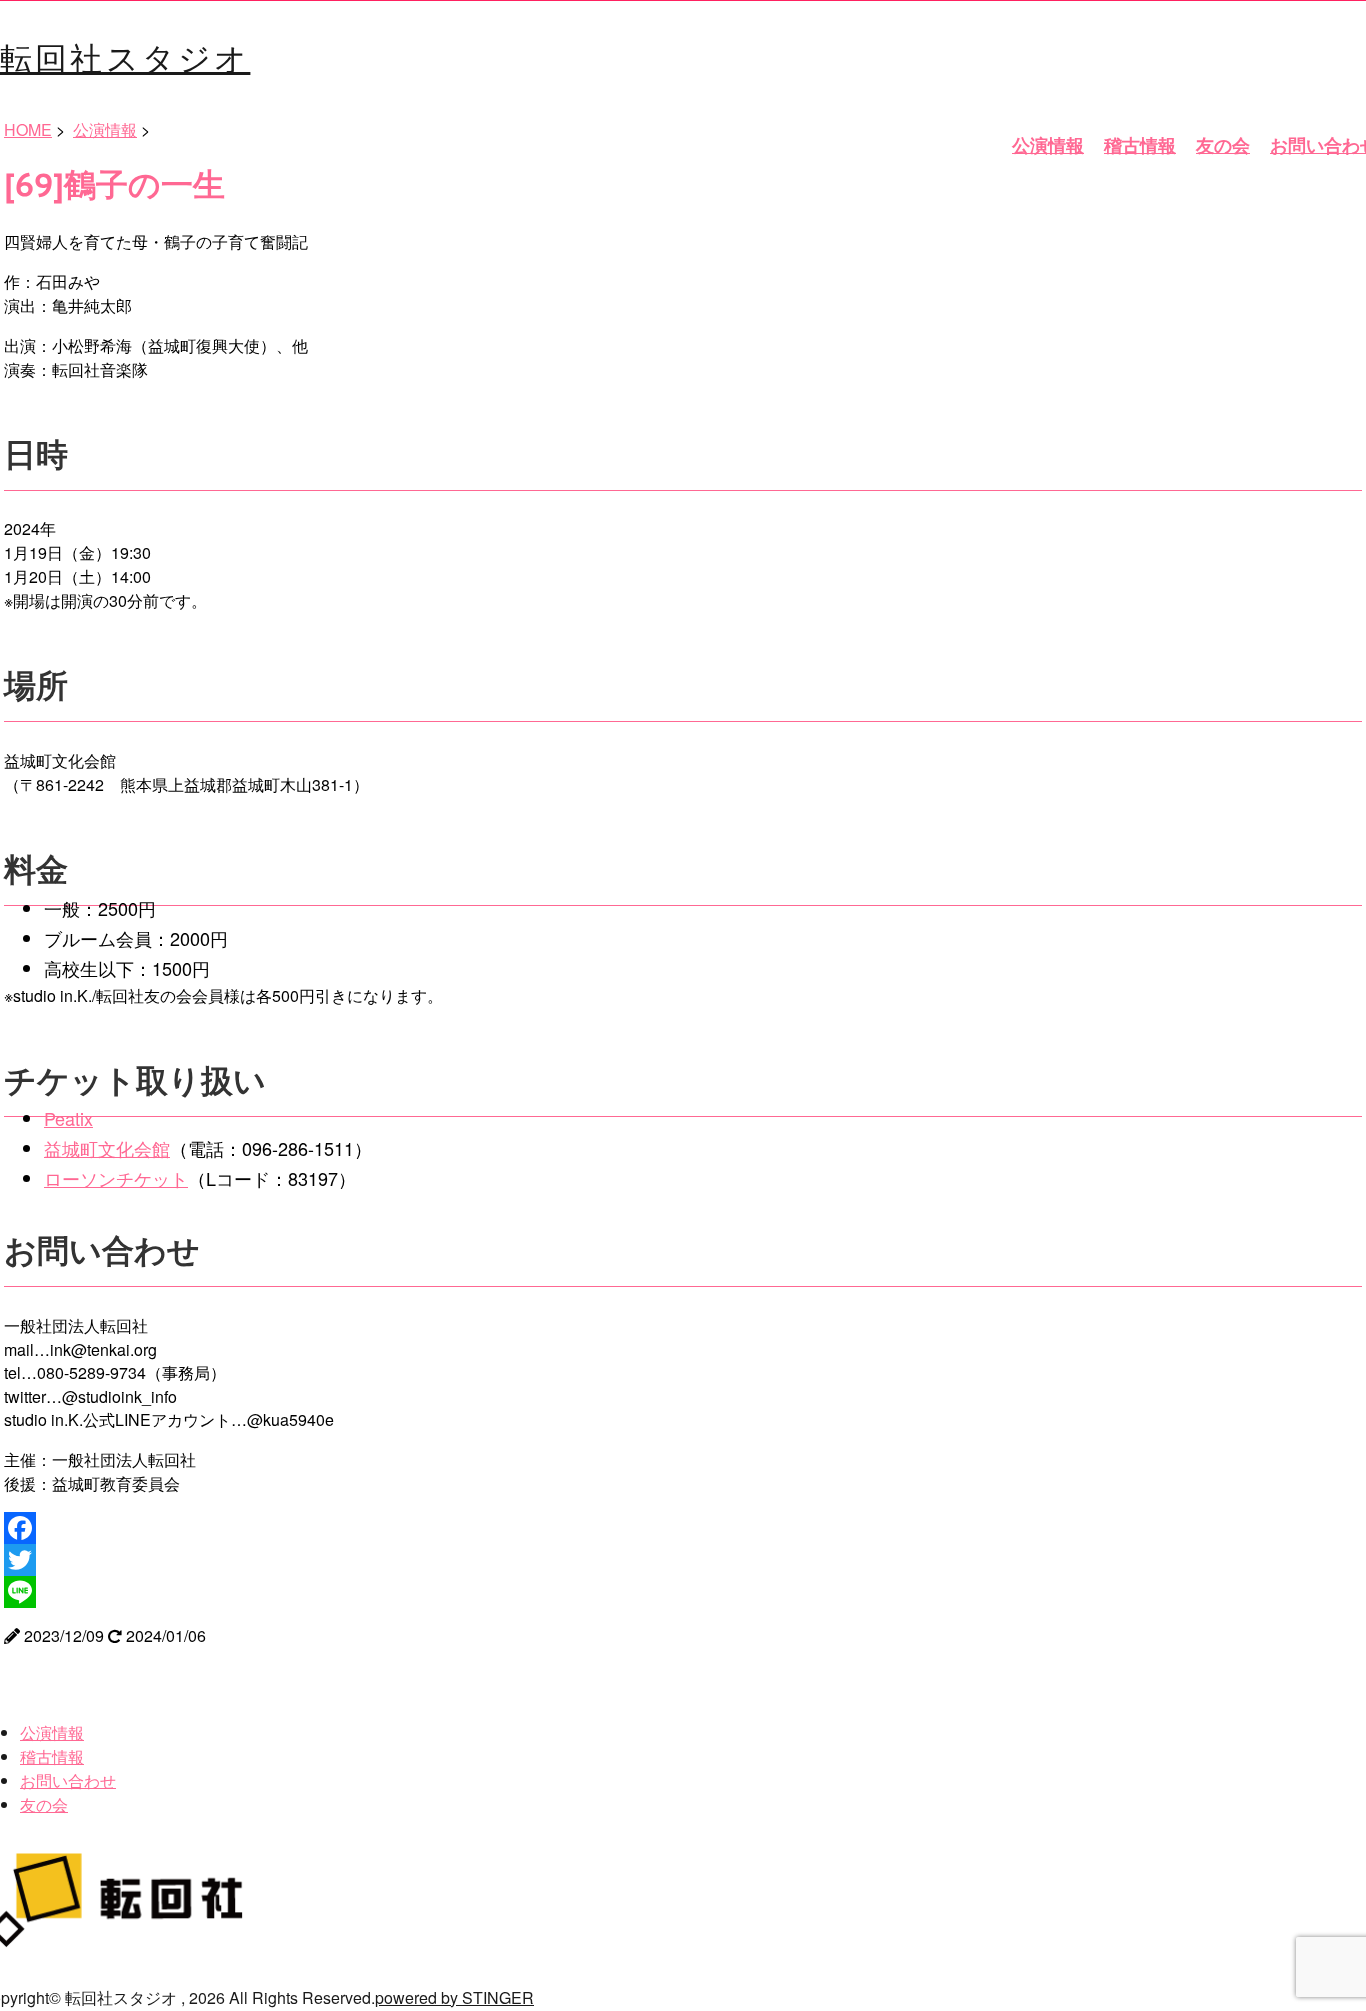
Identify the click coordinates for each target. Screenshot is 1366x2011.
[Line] (683, 1592)
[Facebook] (683, 1528)
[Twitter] (683, 1560)
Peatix (68, 1118)
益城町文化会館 (107, 1148)
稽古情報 (1140, 145)
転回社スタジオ (125, 56)
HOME (28, 129)
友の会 (1223, 145)
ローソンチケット (116, 1178)
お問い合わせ (68, 1780)
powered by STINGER (454, 1997)
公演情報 (1048, 145)
